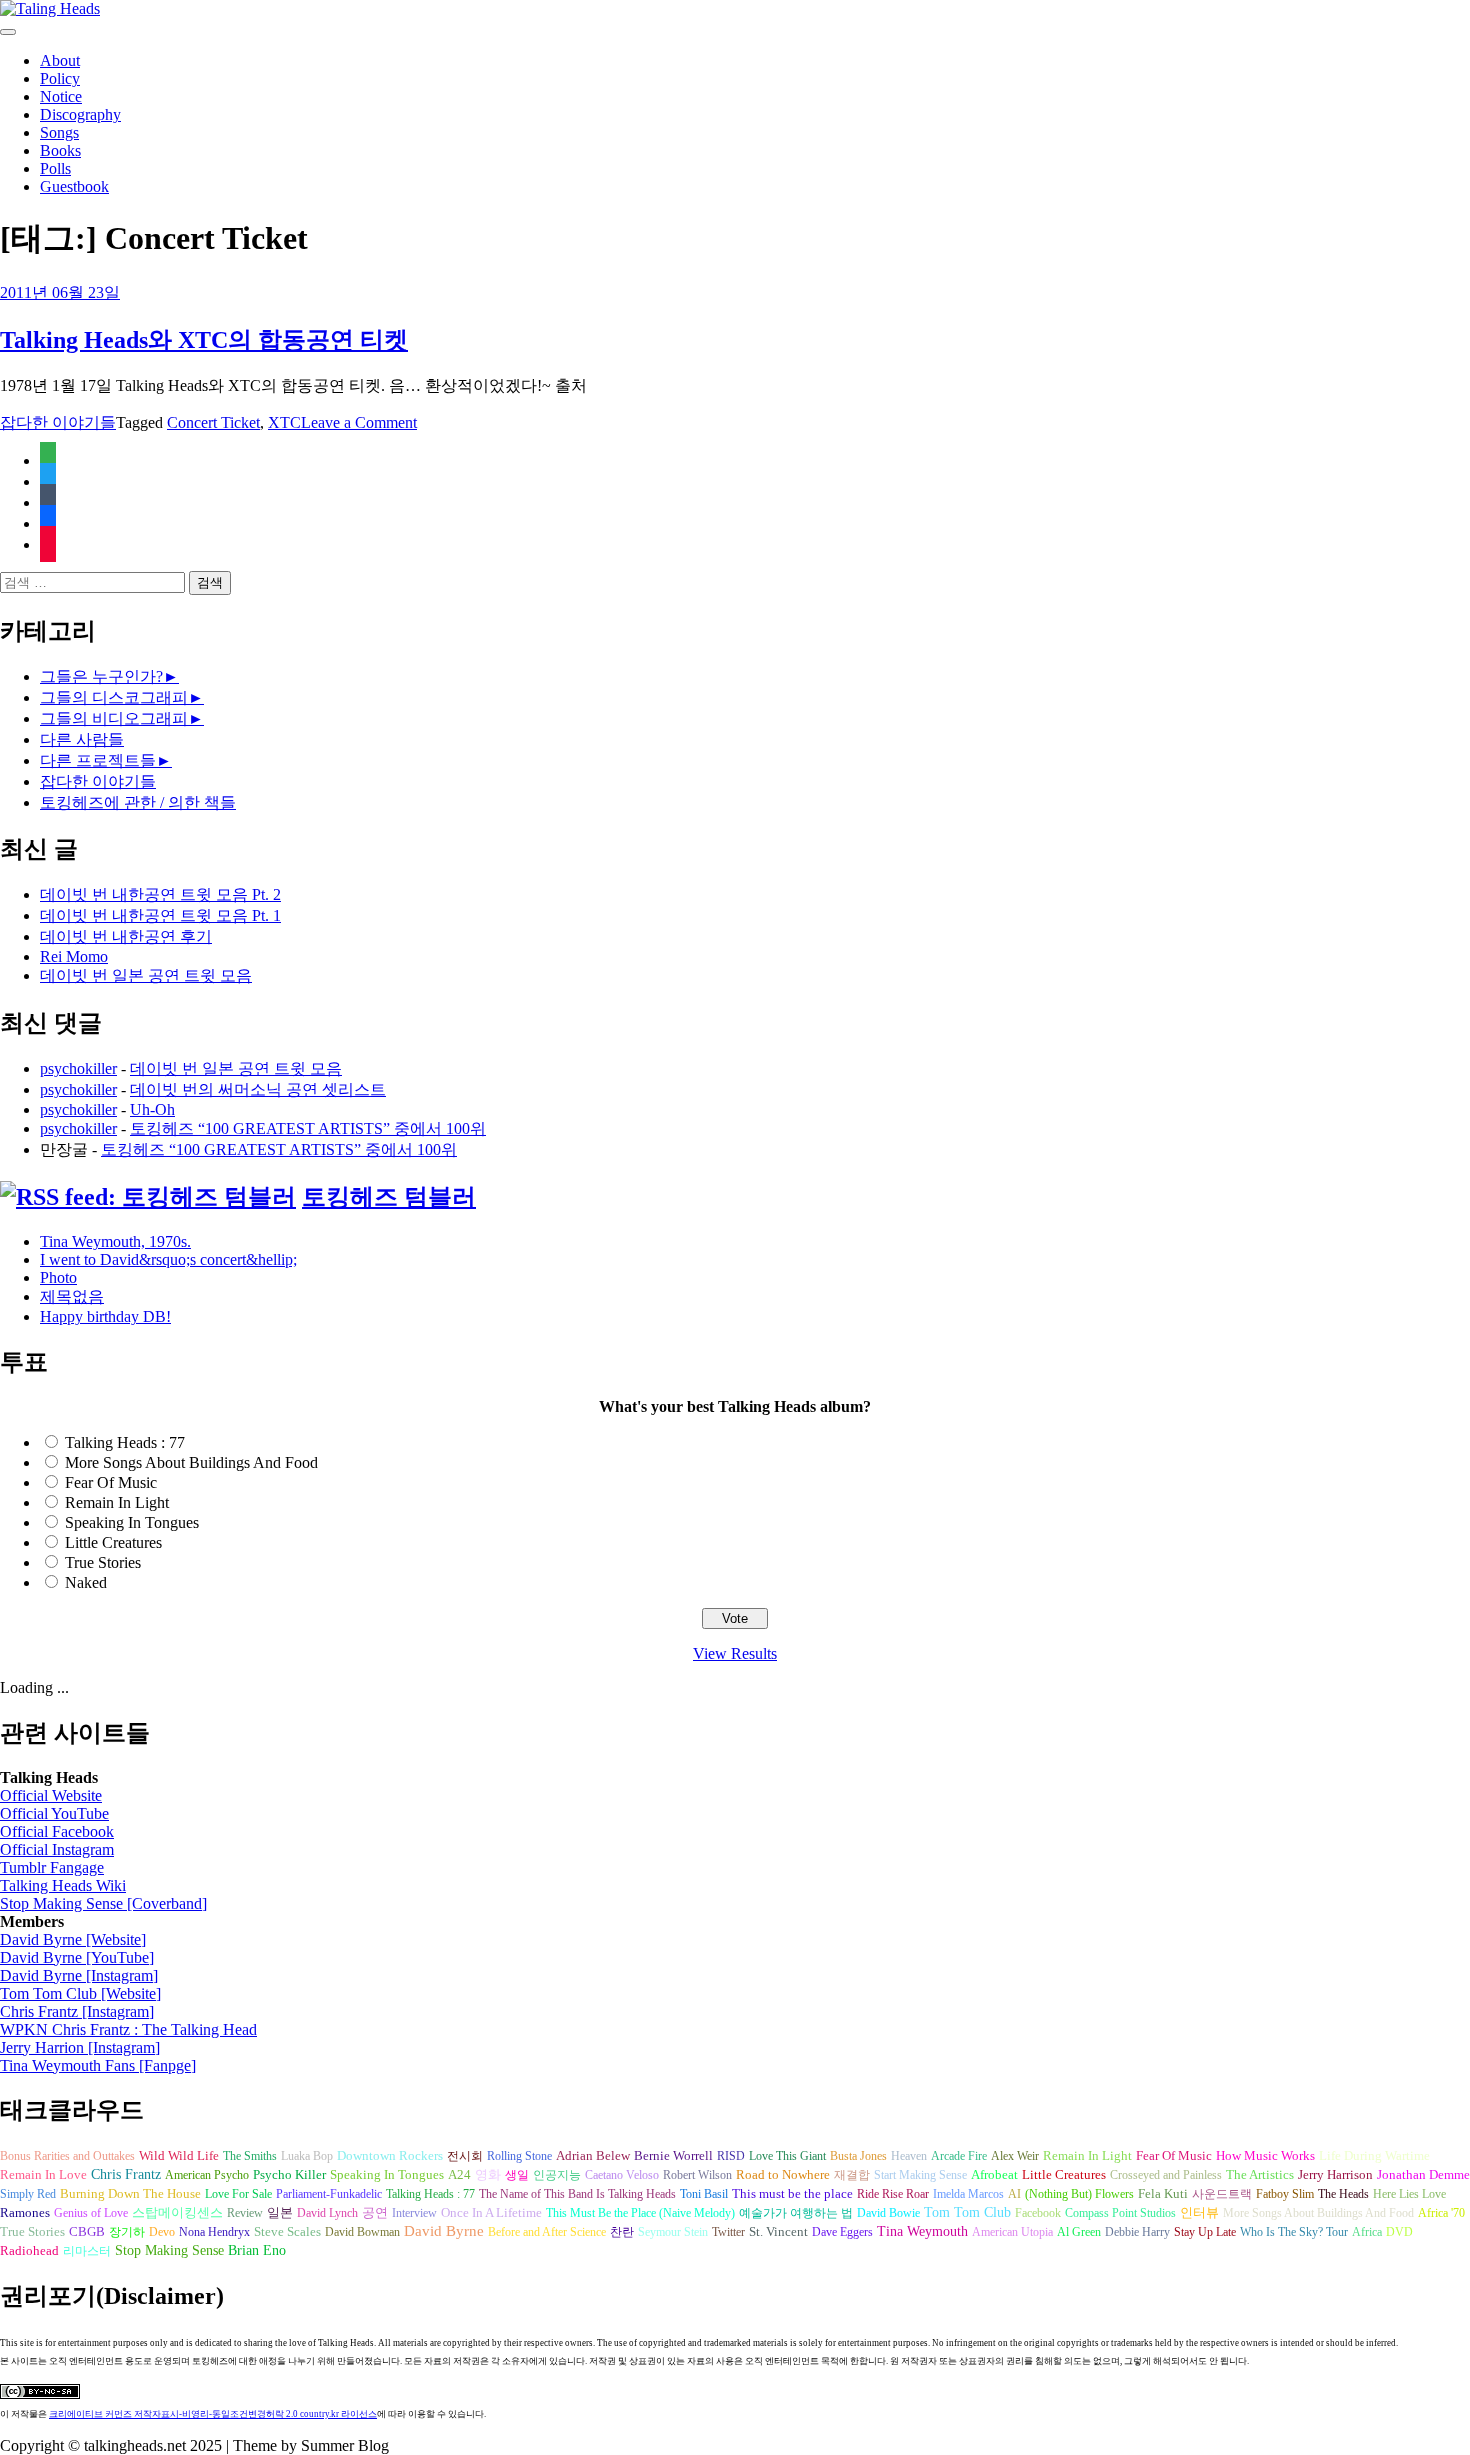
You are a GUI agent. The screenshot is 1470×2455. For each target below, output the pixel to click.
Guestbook (74, 186)
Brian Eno (257, 2250)
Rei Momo (74, 956)
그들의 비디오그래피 (114, 718)
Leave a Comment (359, 422)
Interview (414, 2213)
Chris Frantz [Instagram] (77, 2011)
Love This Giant (787, 2156)
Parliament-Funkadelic (329, 2194)
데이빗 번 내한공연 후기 (126, 936)
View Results (735, 1653)
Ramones (25, 2213)
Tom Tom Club (967, 2212)
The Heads (1343, 2194)
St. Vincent (778, 2231)
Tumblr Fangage (52, 1867)
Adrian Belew (593, 2156)
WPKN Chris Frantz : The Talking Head (128, 2029)
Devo (162, 2232)
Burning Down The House (130, 2193)
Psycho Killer (289, 2175)
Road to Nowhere (783, 2175)
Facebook (1038, 2213)
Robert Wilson (697, 2175)
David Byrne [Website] (73, 1939)
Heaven (909, 2156)
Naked (86, 1582)
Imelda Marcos (968, 2194)
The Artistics (1260, 2175)
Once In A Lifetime (491, 2212)
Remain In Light (117, 1502)
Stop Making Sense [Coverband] (103, 1903)
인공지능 (557, 2175)
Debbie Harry (1137, 2232)
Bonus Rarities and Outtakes (67, 2156)
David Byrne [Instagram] (79, 1975)
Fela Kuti (1163, 2194)
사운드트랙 (1222, 2194)
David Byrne (444, 2231)
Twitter (728, 2232)
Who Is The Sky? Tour (1294, 2232)
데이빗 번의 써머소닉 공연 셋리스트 (258, 1089)
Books (60, 150)
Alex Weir (1015, 2156)
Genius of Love (91, 2213)
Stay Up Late (1205, 2232)
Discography (80, 114)
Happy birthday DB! (105, 1316)
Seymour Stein (673, 2232)
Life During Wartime (1374, 2156)
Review (245, 2213)
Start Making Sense (920, 2175)
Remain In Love (43, 2175)
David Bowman (362, 2232)
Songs (59, 132)
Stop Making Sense (169, 2250)
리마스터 (87, 2251)
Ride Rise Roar (893, 2194)
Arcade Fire (959, 2156)
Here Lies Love (1409, 2194)
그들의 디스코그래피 (114, 697)
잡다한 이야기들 (58, 422)
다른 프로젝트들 (98, 760)
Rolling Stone (519, 2156)
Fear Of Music (111, 1482)
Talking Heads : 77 (125, 1442)
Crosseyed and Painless (1166, 2175)
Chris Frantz (126, 2174)
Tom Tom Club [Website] (80, 1993)
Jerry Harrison (1335, 2174)
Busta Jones (858, 2156)
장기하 (127, 2232)
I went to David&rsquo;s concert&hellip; (168, 1259)
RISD (731, 2156)
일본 (280, 2213)
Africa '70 (1441, 2213)
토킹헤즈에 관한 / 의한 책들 (138, 802)
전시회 (465, 2156)
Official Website (51, 1795)
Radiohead (29, 2251)
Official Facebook (57, 1831)
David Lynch (327, 2213)
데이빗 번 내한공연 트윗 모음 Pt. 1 (160, 915)
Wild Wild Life (179, 2156)
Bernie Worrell (673, 2155)
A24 (459, 2175)
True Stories (103, 1562)
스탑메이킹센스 (177, 2213)
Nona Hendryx (214, 2232)
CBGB (87, 2232)
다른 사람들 (82, 739)
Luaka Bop (307, 2156)
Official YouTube (54, 1813)
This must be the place (792, 2193)
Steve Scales (287, 2232)
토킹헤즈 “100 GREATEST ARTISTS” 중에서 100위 (308, 1128)
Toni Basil (704, 2194)
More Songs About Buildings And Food (191, 1462)
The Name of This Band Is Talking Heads (577, 2194)
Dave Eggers (842, 2232)
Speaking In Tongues (132, 1522)
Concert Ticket (213, 422)
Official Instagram (57, 1849)
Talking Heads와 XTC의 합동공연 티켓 (204, 340)
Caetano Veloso (622, 2175)
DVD (1399, 2232)
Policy (60, 78)
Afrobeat (994, 2175)
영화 (488, 2175)
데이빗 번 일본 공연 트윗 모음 (146, 975)
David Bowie (888, 2213)
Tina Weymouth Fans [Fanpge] (98, 2065)
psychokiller (78, 1068)
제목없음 (72, 1296)
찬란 (622, 2232)
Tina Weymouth (922, 2231)
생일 (517, 2175)
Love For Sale (238, 2194)
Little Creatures (113, 1542)
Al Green (1079, 2232)
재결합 (852, 2175)
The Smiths (250, 2156)
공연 (375, 2212)
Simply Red (28, 2194)
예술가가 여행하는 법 (796, 2213)
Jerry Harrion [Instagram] (80, 2047)
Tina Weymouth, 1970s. (115, 1241)
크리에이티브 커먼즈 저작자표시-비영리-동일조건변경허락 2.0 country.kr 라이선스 (213, 2414)
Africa (1367, 2232)
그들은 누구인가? (101, 676)
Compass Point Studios (1120, 2213)
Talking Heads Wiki (63, 1885)
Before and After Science (547, 2232)
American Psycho (207, 2175)
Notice (61, 96)
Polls (55, 168)
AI (1014, 2194)
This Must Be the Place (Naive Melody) (640, 2213)
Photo (58, 1277)
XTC (284, 422)
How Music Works (1265, 2155)
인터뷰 (1199, 2212)
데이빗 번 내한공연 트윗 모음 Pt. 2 (160, 894)
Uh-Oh (152, 1109)
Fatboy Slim (1285, 2194)
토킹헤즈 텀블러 (389, 1197)
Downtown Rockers (390, 2156)
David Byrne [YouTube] (77, 1957)
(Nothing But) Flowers (1079, 2194)
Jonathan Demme (1423, 2175)
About (60, 60)
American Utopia (1012, 2232)
